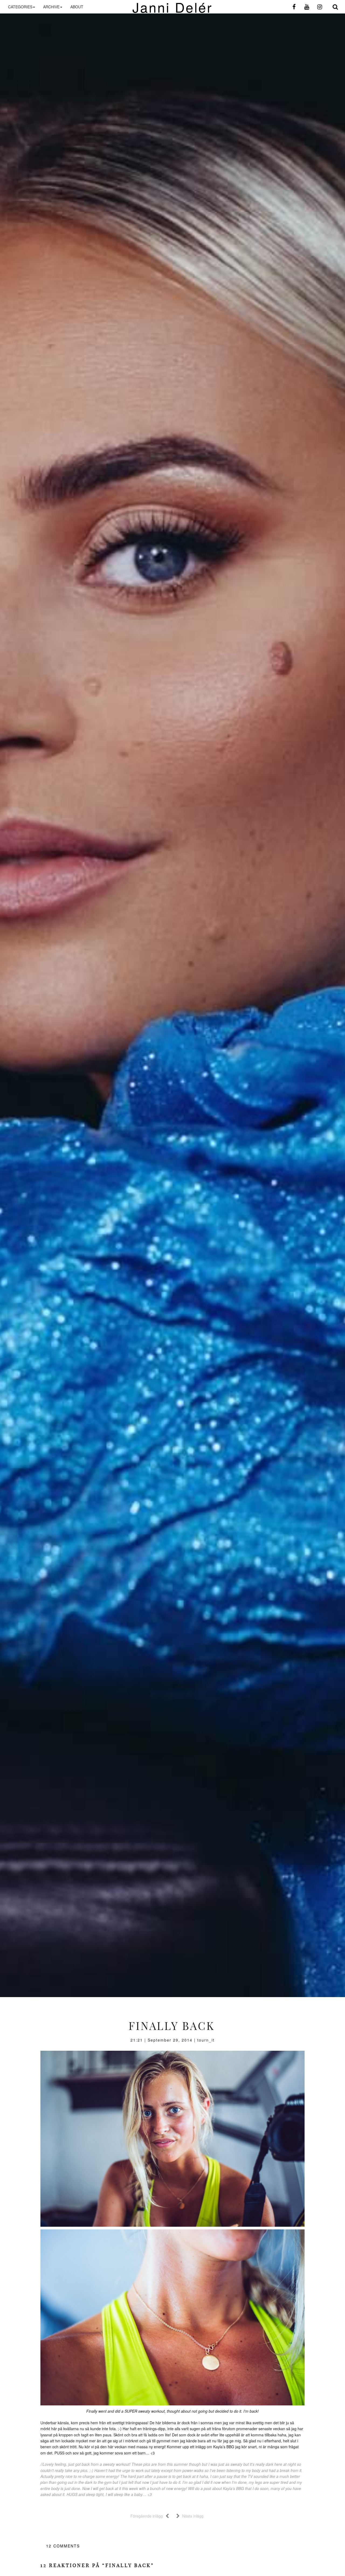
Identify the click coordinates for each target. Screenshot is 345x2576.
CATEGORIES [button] (20, 7)
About (77, 7)
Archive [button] (51, 7)
